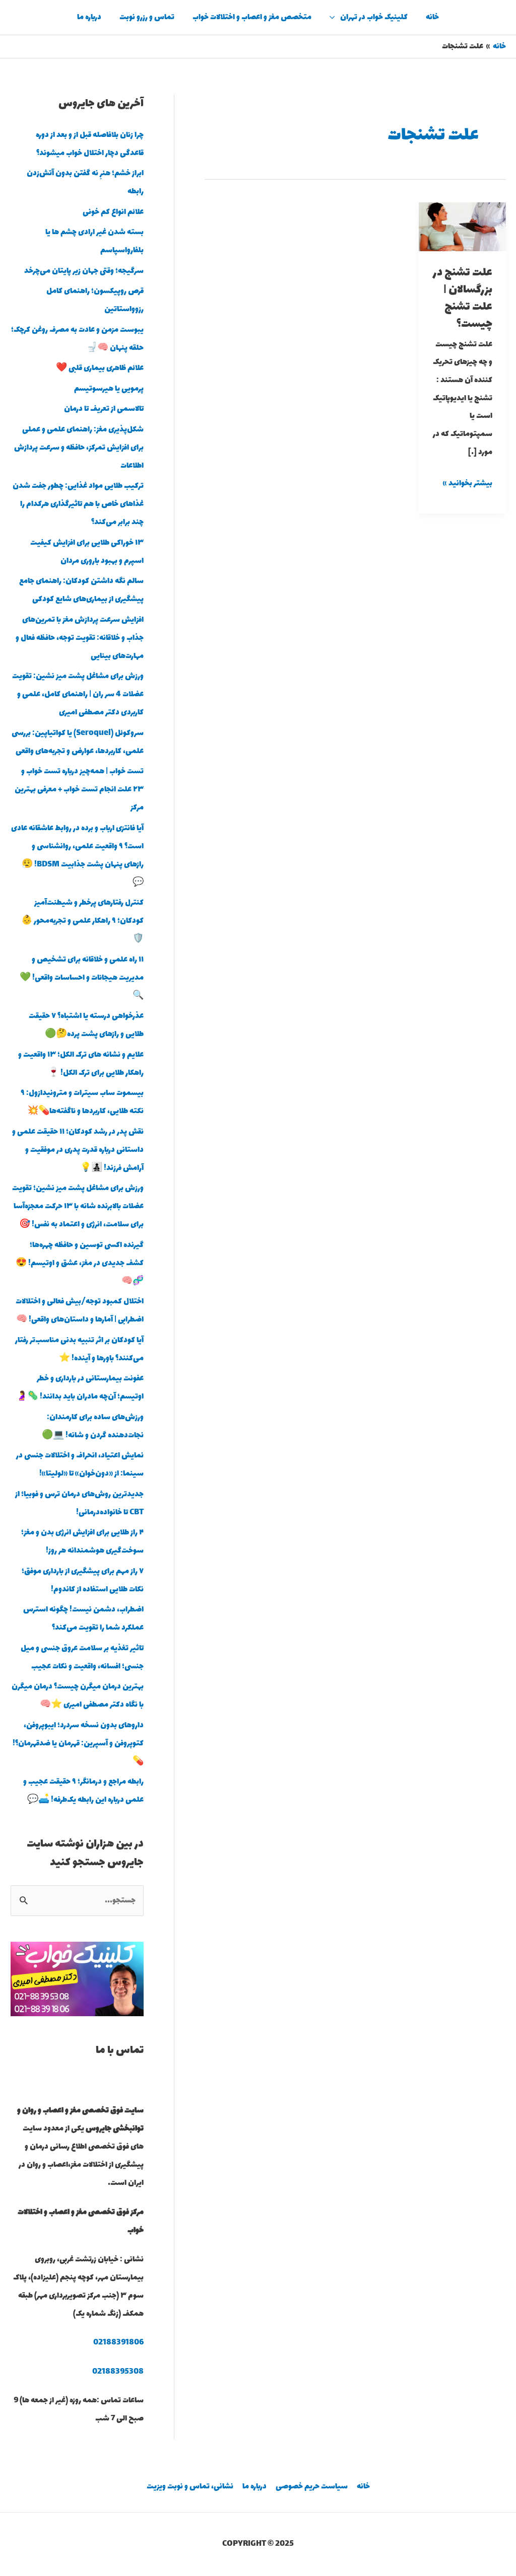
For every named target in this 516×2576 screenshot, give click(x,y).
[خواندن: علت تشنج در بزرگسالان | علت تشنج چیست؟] (462, 226)
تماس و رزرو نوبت (147, 17)
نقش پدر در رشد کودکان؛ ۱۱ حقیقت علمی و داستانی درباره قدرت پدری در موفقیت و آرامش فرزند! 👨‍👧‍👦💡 (78, 1150)
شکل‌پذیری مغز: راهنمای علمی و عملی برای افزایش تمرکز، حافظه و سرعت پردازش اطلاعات (79, 448)
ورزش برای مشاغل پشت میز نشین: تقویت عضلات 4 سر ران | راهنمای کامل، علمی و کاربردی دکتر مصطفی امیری (78, 694)
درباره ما (89, 17)
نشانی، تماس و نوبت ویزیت (190, 2487)
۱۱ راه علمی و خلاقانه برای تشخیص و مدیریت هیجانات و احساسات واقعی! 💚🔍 (82, 978)
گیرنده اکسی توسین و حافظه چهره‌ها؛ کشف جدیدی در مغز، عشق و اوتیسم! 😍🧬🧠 (80, 1263)
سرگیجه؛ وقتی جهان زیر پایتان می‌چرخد (84, 271)
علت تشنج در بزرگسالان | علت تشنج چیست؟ (463, 298)
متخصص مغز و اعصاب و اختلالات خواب (252, 17)
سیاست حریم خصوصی (312, 2487)
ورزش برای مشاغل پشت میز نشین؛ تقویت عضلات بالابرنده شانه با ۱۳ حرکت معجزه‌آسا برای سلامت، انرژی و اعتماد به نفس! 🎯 (78, 1206)
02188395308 (118, 2372)
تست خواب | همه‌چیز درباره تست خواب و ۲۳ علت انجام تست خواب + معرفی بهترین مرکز (79, 790)
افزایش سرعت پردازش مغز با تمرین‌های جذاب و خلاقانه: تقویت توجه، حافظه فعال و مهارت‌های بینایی (80, 638)
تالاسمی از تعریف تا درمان (104, 409)
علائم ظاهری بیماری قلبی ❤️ (100, 368)
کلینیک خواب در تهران (374, 17)
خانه (432, 17)
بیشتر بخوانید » (468, 483)
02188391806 (118, 2343)
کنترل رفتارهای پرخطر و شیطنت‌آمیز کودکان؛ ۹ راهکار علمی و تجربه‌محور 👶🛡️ (82, 921)
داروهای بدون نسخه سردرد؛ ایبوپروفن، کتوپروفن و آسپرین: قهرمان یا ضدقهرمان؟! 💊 (78, 1744)
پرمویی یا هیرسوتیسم (109, 389)
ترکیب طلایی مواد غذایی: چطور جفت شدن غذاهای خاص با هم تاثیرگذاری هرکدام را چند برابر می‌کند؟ (78, 504)
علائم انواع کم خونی (113, 212)
